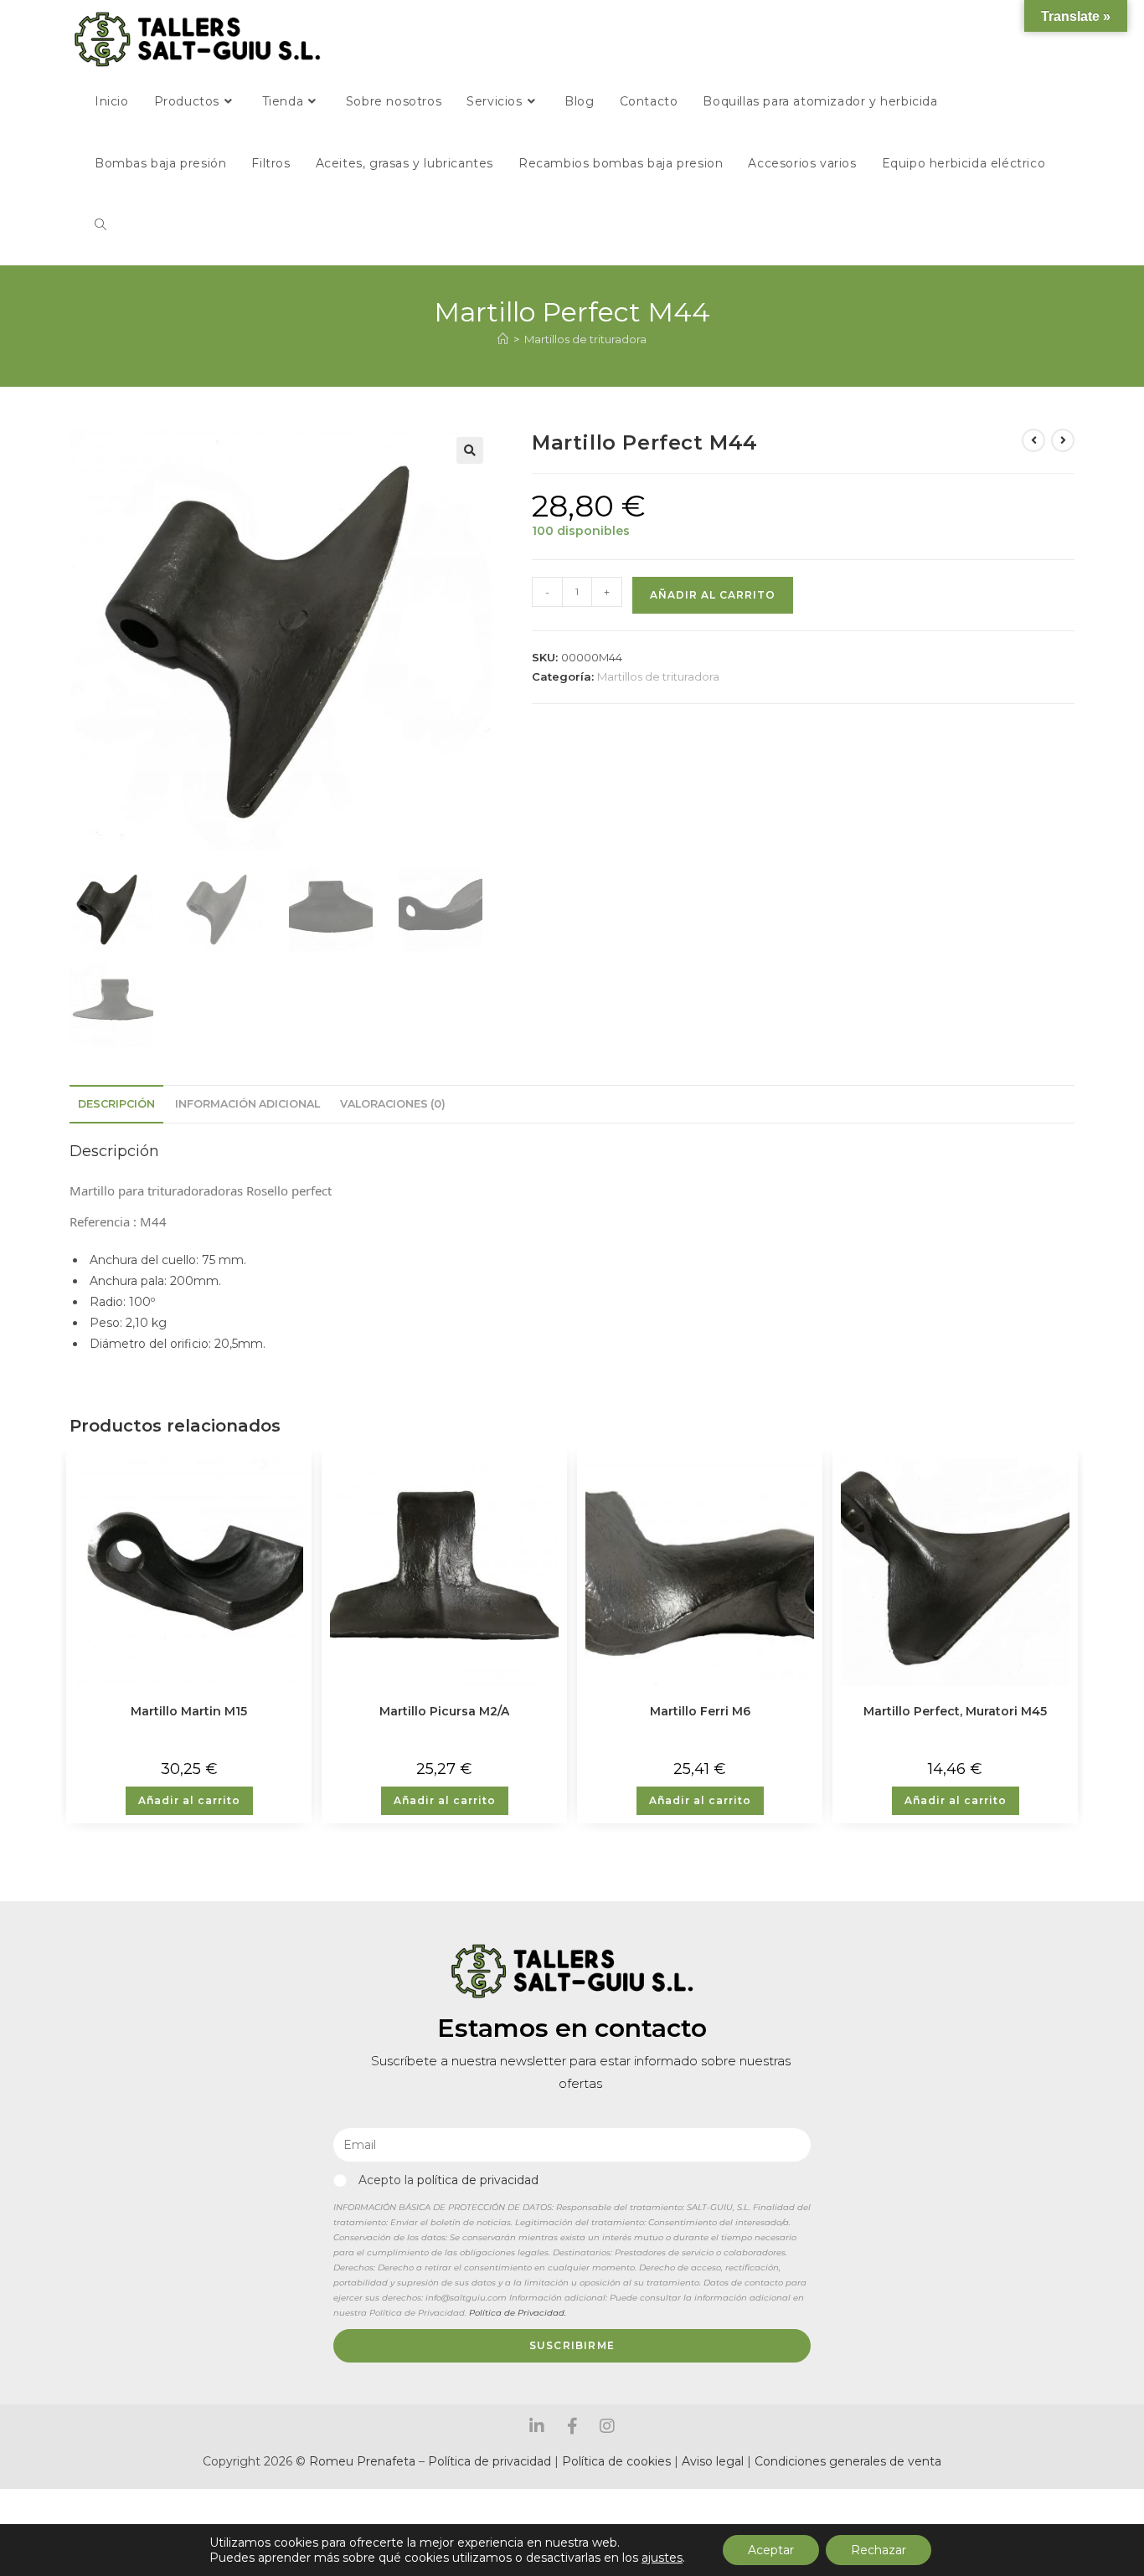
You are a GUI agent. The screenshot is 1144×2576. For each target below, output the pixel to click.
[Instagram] (607, 2426)
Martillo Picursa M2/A (444, 1711)
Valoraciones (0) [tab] (393, 1104)
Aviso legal (714, 2461)
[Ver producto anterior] (1033, 440)
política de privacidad (478, 2180)
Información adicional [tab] (247, 1104)
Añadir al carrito (713, 595)
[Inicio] (503, 339)
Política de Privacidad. (518, 2313)
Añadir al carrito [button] (189, 1800)
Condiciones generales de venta (848, 2461)
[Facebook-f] (572, 2426)
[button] (470, 450)
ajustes (662, 2558)
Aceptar (771, 2550)
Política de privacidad (490, 2461)
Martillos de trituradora (585, 339)
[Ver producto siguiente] (1063, 440)
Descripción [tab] (116, 1104)
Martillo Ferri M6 (700, 1711)
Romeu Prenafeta (362, 2461)
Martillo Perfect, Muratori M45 (955, 1711)
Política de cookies (616, 2461)
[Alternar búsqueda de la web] (100, 225)
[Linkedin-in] (537, 2426)
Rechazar (879, 2550)
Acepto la (448, 2180)
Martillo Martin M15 (189, 1711)
